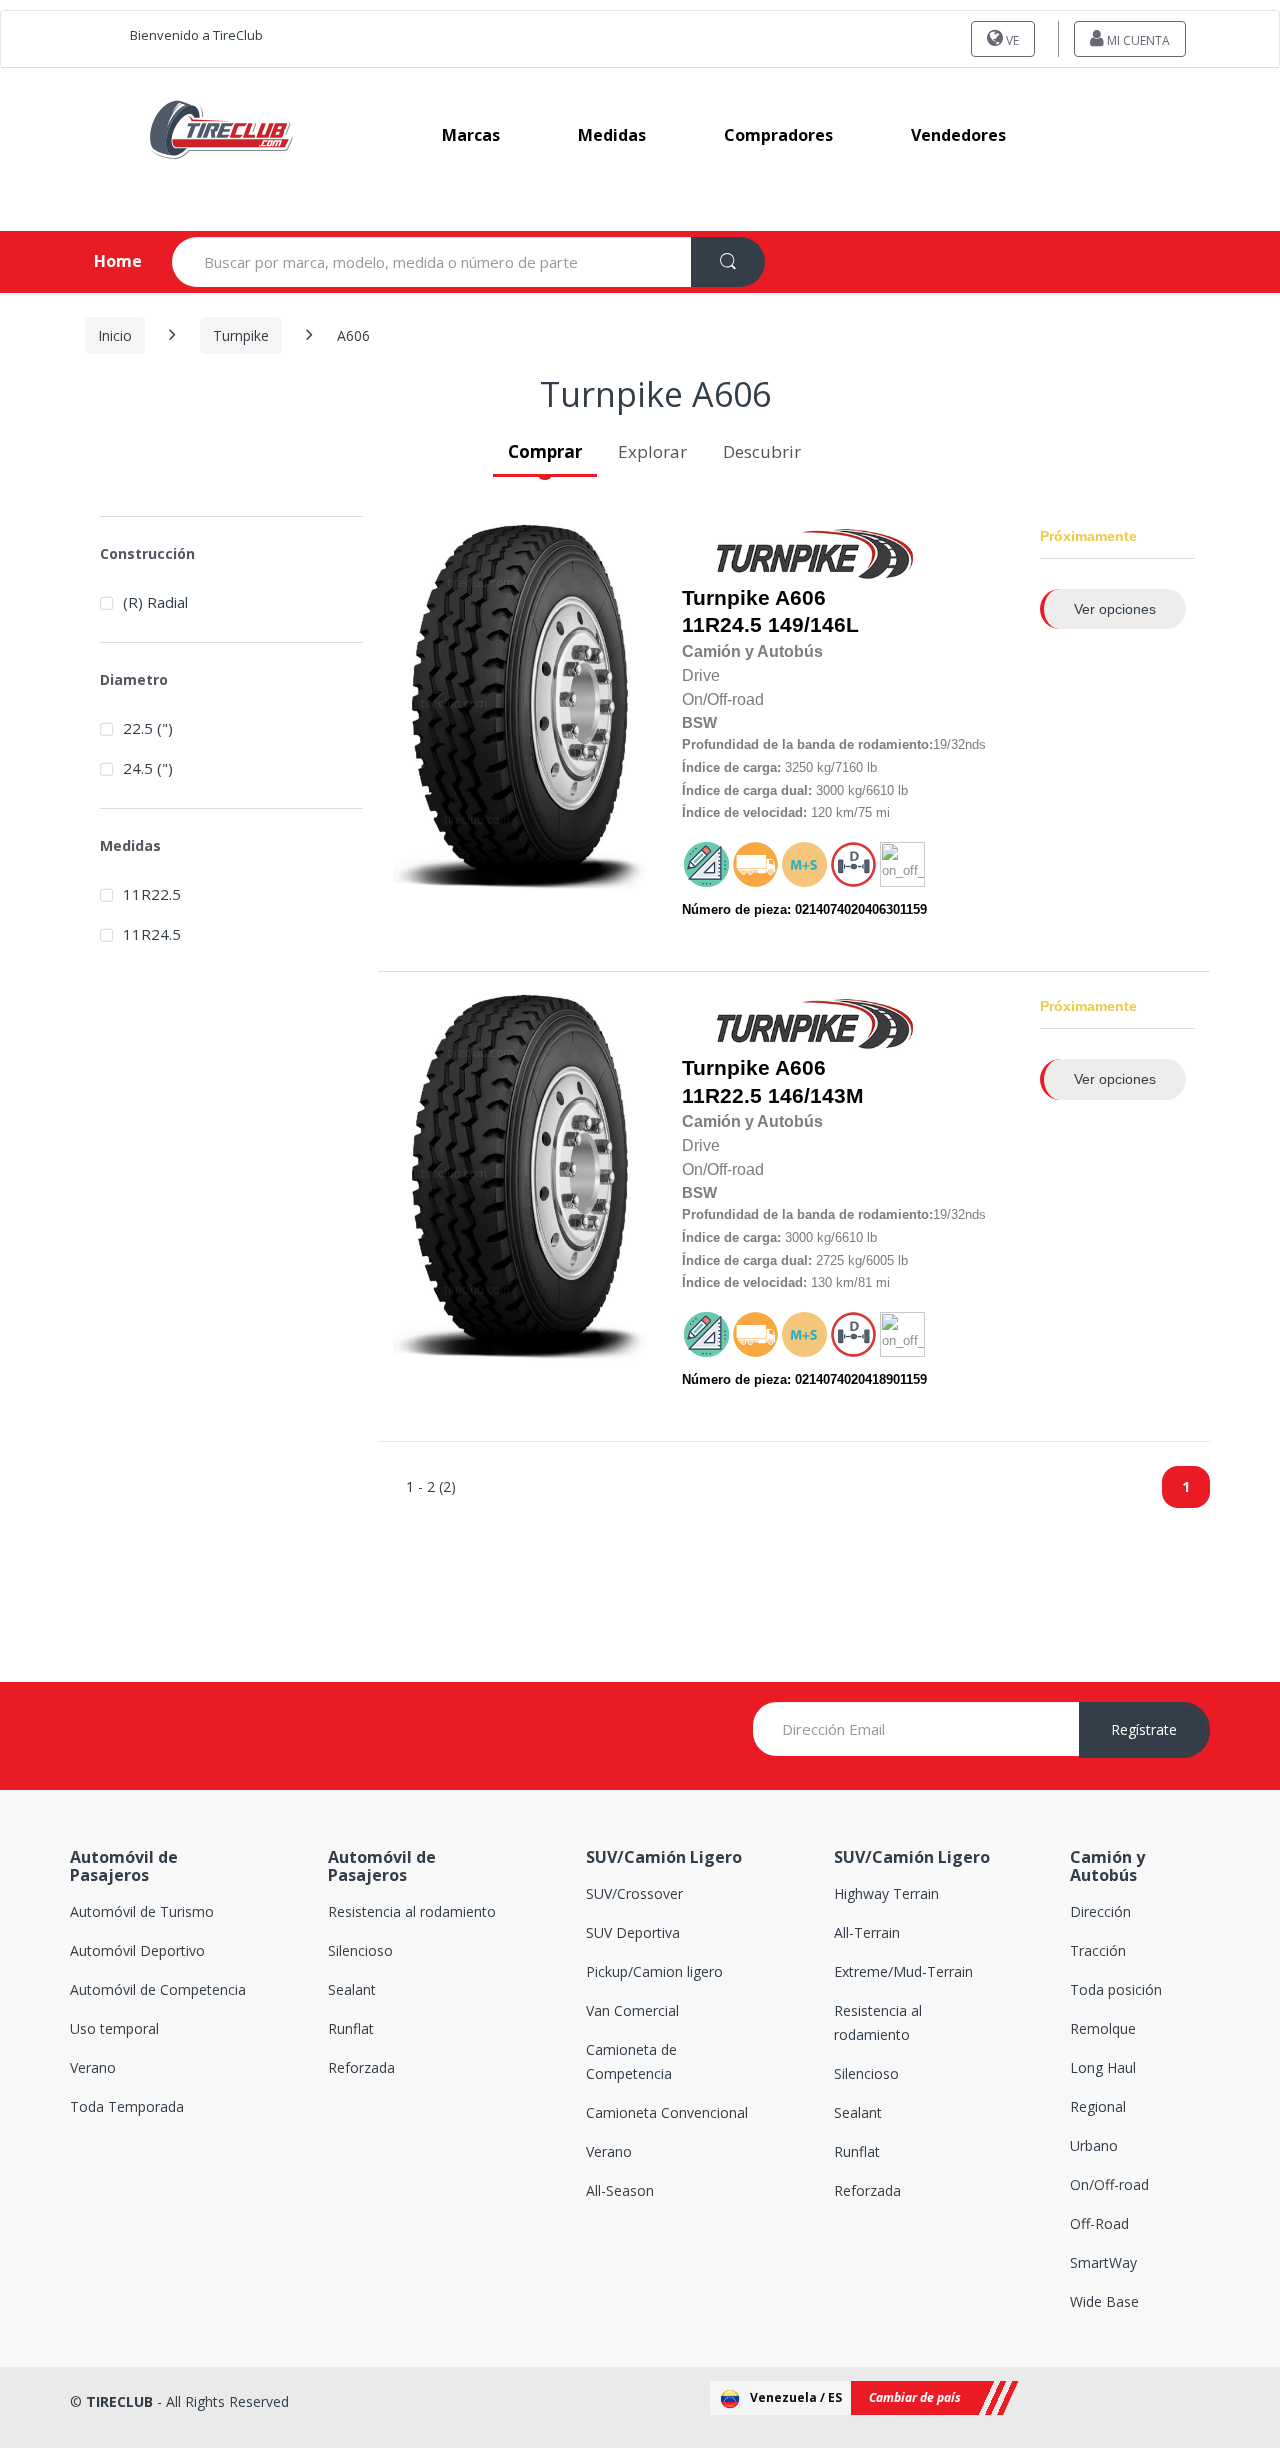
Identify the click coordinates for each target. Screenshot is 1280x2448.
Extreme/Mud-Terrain (903, 1971)
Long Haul (1103, 2067)
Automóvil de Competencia (158, 1989)
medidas (612, 135)
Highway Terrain (886, 1893)
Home (101, 261)
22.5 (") (148, 728)
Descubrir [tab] (762, 451)
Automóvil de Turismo (142, 1911)
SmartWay (1103, 2262)
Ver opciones (1115, 609)
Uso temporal (114, 2028)
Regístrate (1144, 1729)
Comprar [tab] (545, 451)
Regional (1098, 2106)
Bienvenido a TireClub (196, 35)
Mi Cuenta (1137, 40)
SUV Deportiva (633, 1932)
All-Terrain (867, 1932)
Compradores (778, 135)
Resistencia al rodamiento (412, 1911)
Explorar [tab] (652, 451)
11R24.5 (722, 625)
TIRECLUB (119, 2401)
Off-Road (1099, 2223)
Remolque (1103, 2028)
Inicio (115, 335)
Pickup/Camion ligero (654, 1971)
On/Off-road (1109, 2184)
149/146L (770, 611)
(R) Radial (155, 602)
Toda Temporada (127, 2106)
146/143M (773, 1081)
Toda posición (1116, 1989)
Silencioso (360, 1950)
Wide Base (1104, 2301)
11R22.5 (722, 1096)
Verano (93, 2067)
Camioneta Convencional (667, 2112)
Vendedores (958, 135)
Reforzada (361, 2067)
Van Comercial (632, 2010)
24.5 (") (148, 768)
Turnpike (241, 335)
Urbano (1094, 2145)
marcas (471, 135)
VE (1011, 40)
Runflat (351, 2028)
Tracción (1098, 1950)
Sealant (352, 1989)
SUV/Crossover (634, 1893)
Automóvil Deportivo (137, 1950)
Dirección (1100, 1911)
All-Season (620, 2190)
